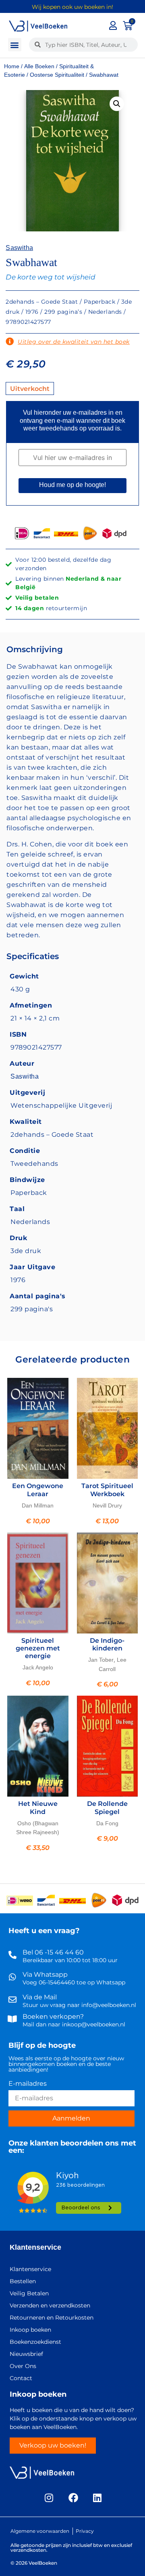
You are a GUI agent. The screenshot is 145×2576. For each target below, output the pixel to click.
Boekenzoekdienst (35, 2342)
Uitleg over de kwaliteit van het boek (74, 342)
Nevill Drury (107, 1505)
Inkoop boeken (30, 2330)
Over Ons (23, 2366)
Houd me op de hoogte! (72, 485)
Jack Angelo (38, 1667)
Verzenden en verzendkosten (50, 2305)
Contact (21, 2378)
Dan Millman (38, 1505)
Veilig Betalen (29, 2293)
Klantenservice (35, 2247)
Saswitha (19, 248)
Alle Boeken (39, 66)
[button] (15, 45)
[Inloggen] (113, 25)
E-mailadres (28, 2084)
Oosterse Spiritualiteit (57, 75)
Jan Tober (101, 1660)
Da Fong (107, 1823)
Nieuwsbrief (26, 2354)
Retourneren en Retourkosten (52, 2318)
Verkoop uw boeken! (53, 2445)
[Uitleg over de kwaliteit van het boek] (10, 342)
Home (12, 66)
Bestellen (23, 2281)
